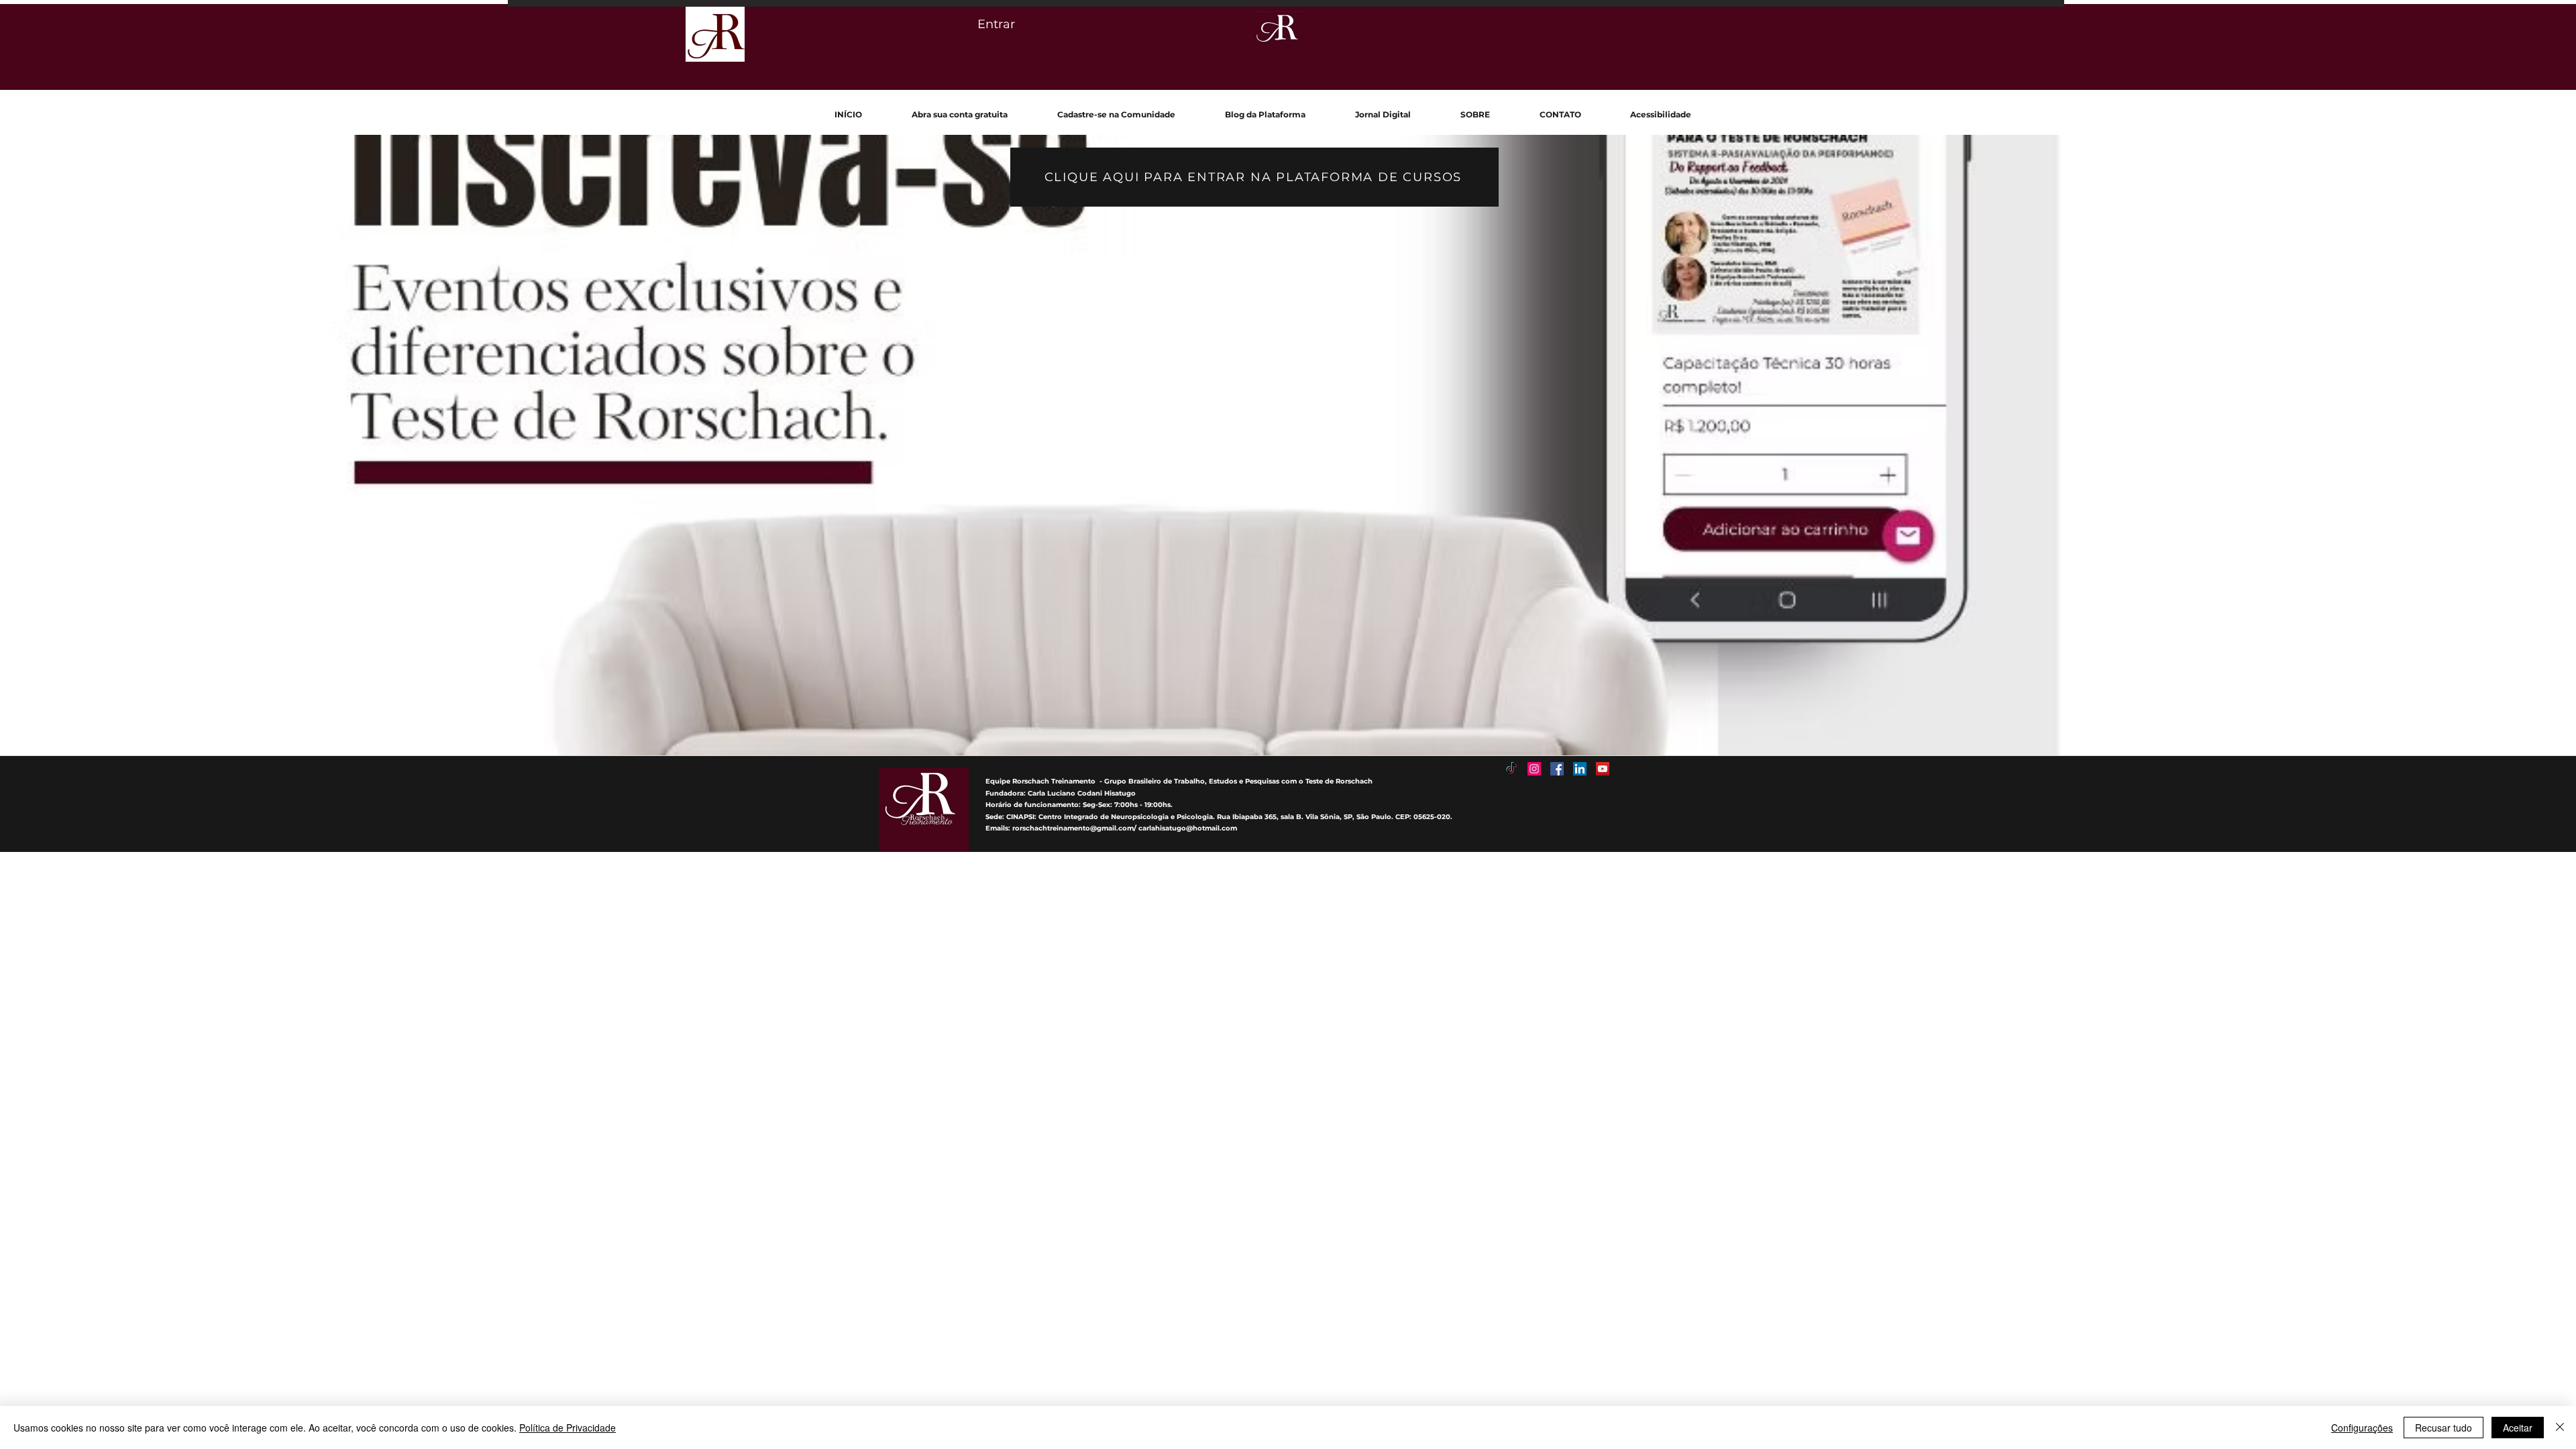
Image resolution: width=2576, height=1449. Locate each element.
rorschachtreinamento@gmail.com (1073, 828)
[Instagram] (1534, 769)
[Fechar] (2560, 1428)
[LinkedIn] (1580, 769)
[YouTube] (1603, 769)
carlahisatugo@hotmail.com (1188, 828)
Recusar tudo (2444, 1428)
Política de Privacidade (568, 1428)
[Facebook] (1557, 769)
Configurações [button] (2362, 1428)
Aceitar (2518, 1428)
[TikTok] (1511, 769)
